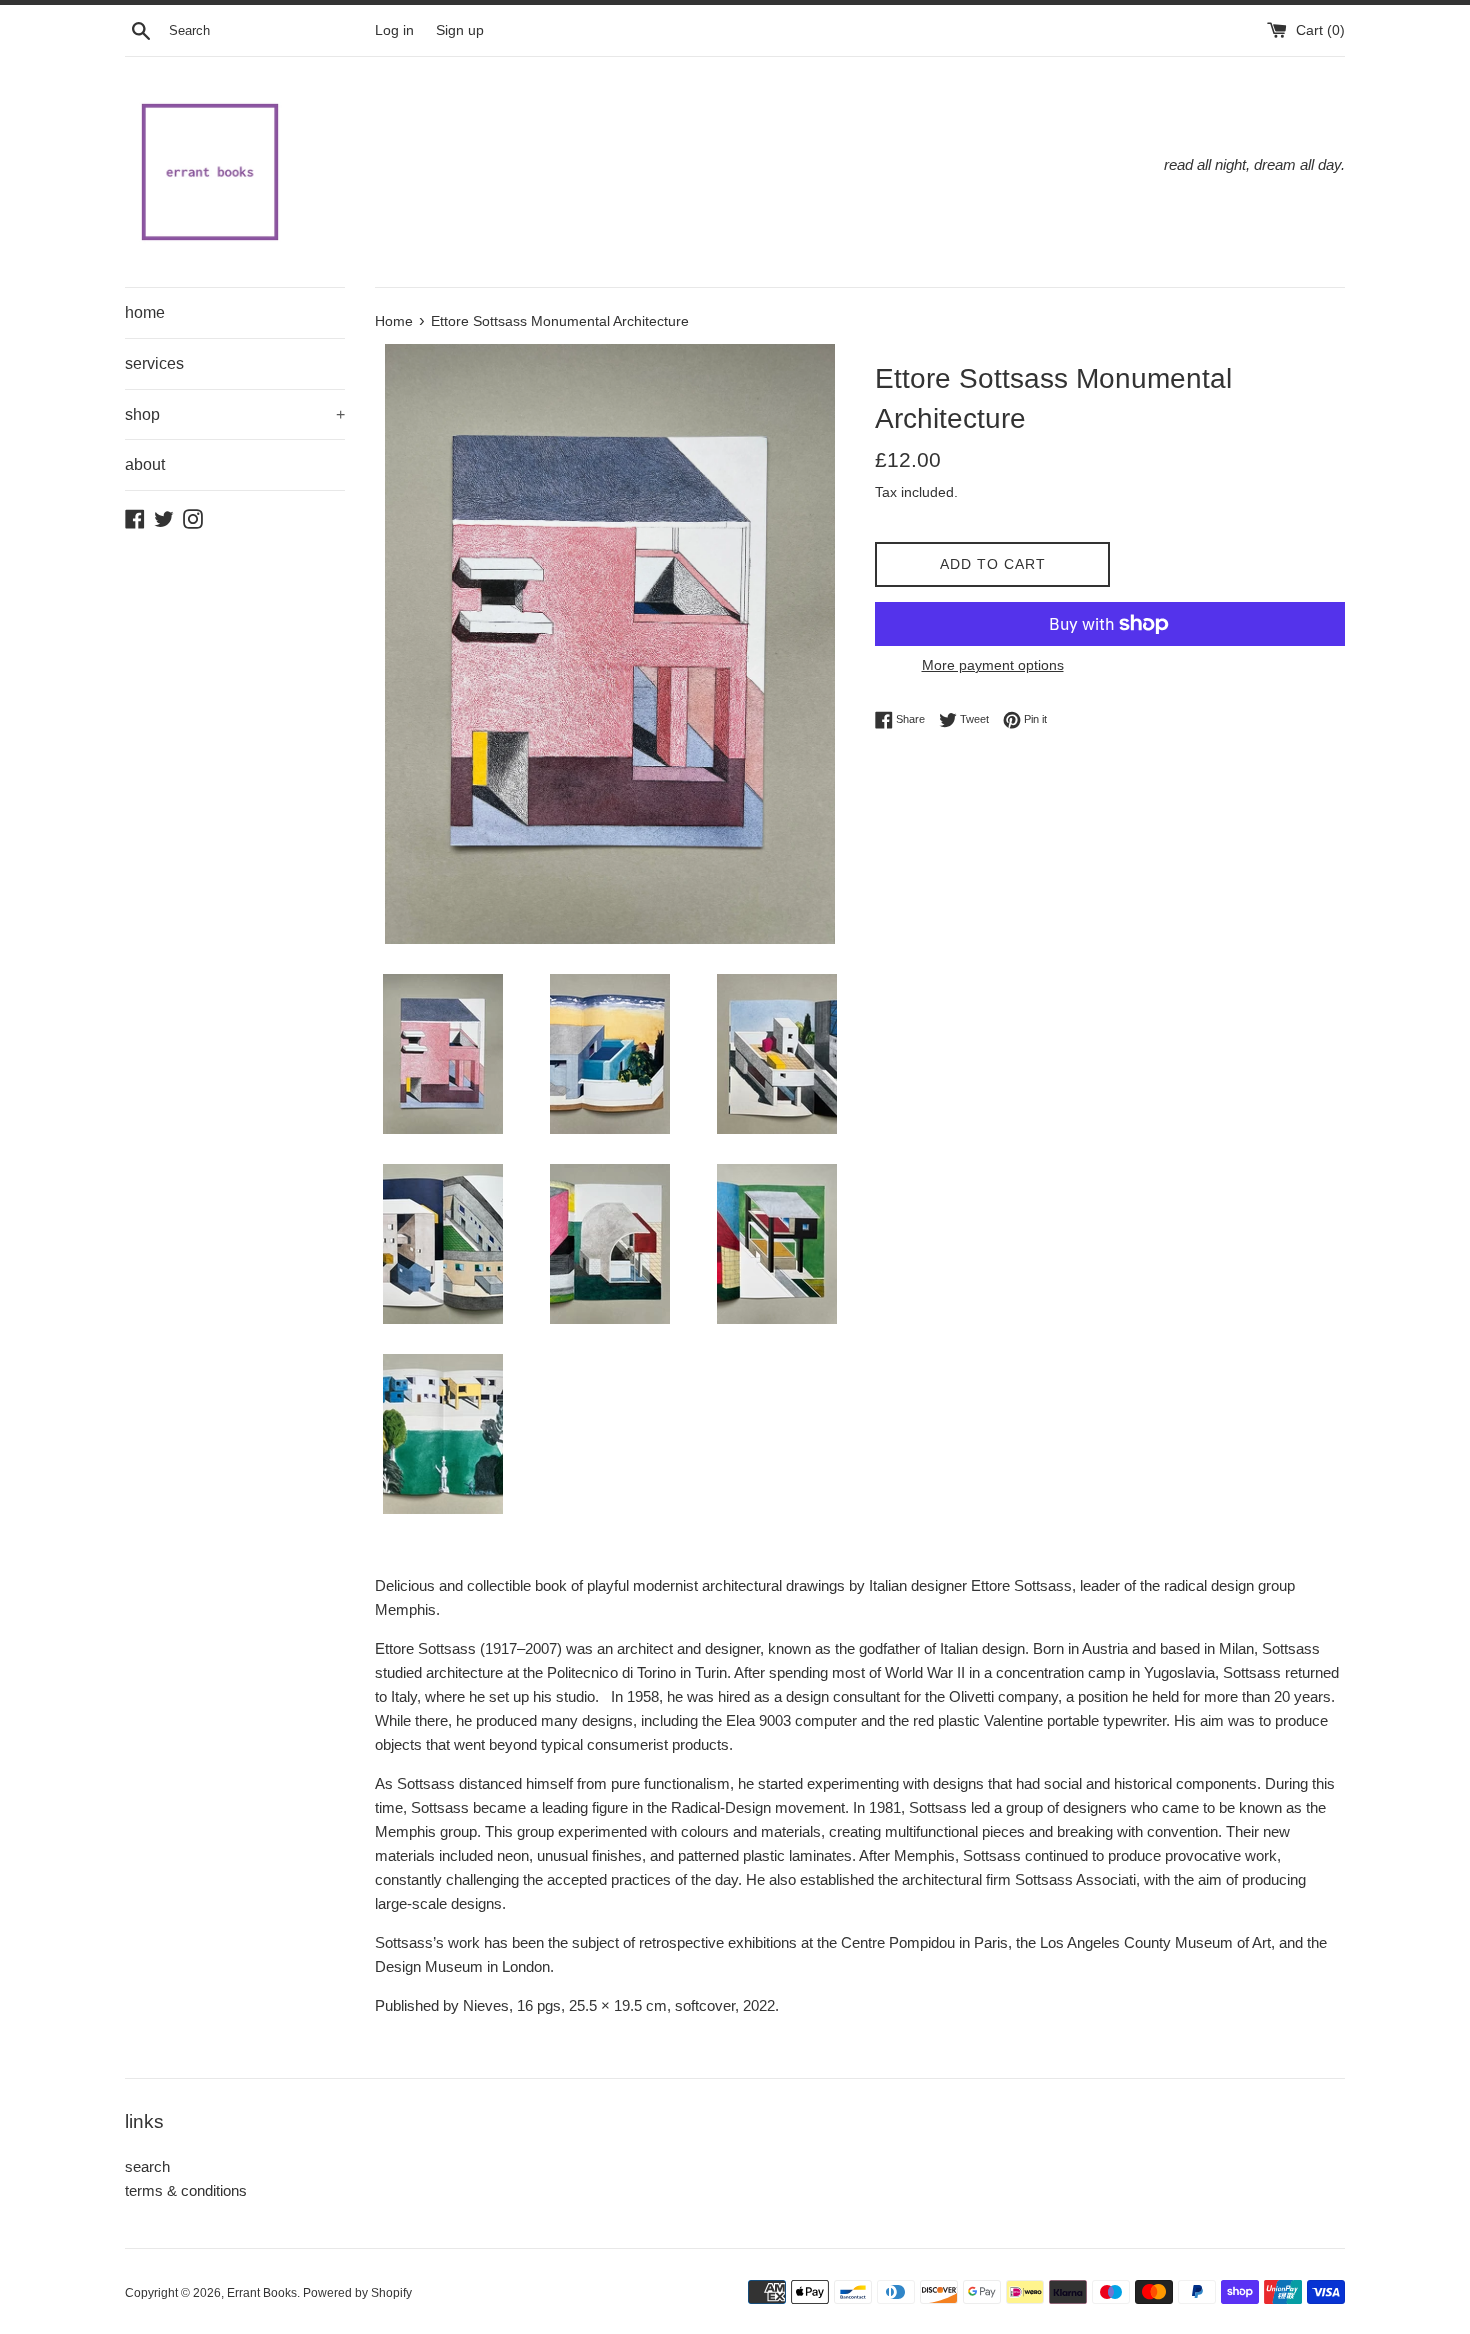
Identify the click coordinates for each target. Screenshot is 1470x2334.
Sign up (460, 30)
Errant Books (262, 2293)
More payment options (993, 665)
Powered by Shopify (357, 2293)
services (154, 363)
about (145, 464)
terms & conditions (186, 2190)
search (147, 2166)
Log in (394, 30)
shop (235, 414)
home (145, 312)
